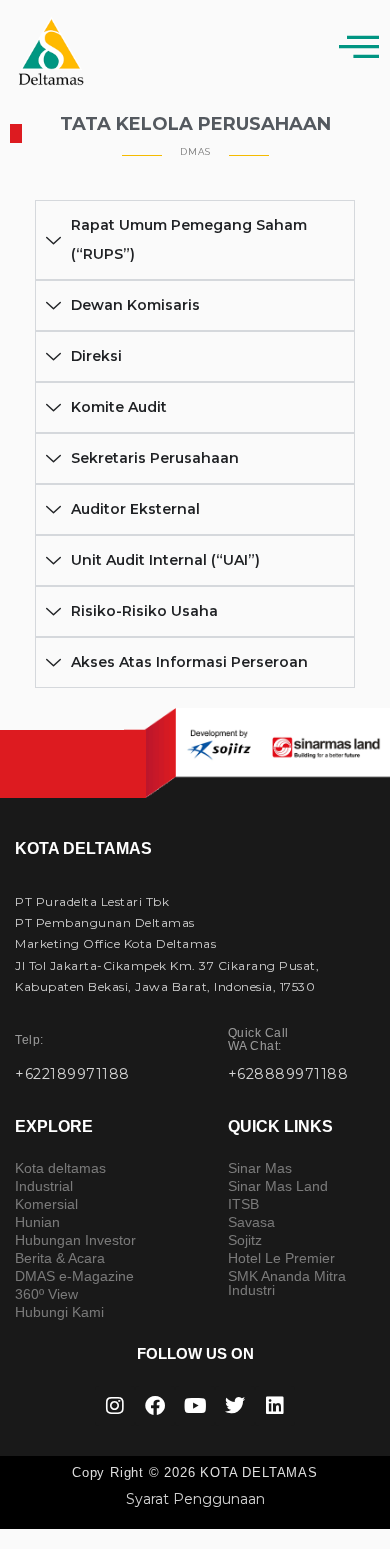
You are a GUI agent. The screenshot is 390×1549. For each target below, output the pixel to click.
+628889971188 (288, 1074)
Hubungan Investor (75, 1240)
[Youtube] (195, 1406)
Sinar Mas (260, 1168)
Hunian (37, 1222)
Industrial (44, 1186)
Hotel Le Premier (281, 1258)
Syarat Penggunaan (195, 1499)
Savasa (251, 1222)
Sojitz (245, 1240)
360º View (46, 1294)
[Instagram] (115, 1406)
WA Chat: (258, 1039)
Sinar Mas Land (278, 1186)
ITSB (243, 1204)
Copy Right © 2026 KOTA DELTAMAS (195, 1472)
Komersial (46, 1204)
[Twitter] (235, 1406)
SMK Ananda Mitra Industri (287, 1283)
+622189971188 (72, 1074)
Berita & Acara (60, 1258)
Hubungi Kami (59, 1312)
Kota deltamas (60, 1168)
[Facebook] (155, 1406)
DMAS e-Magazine (74, 1276)
